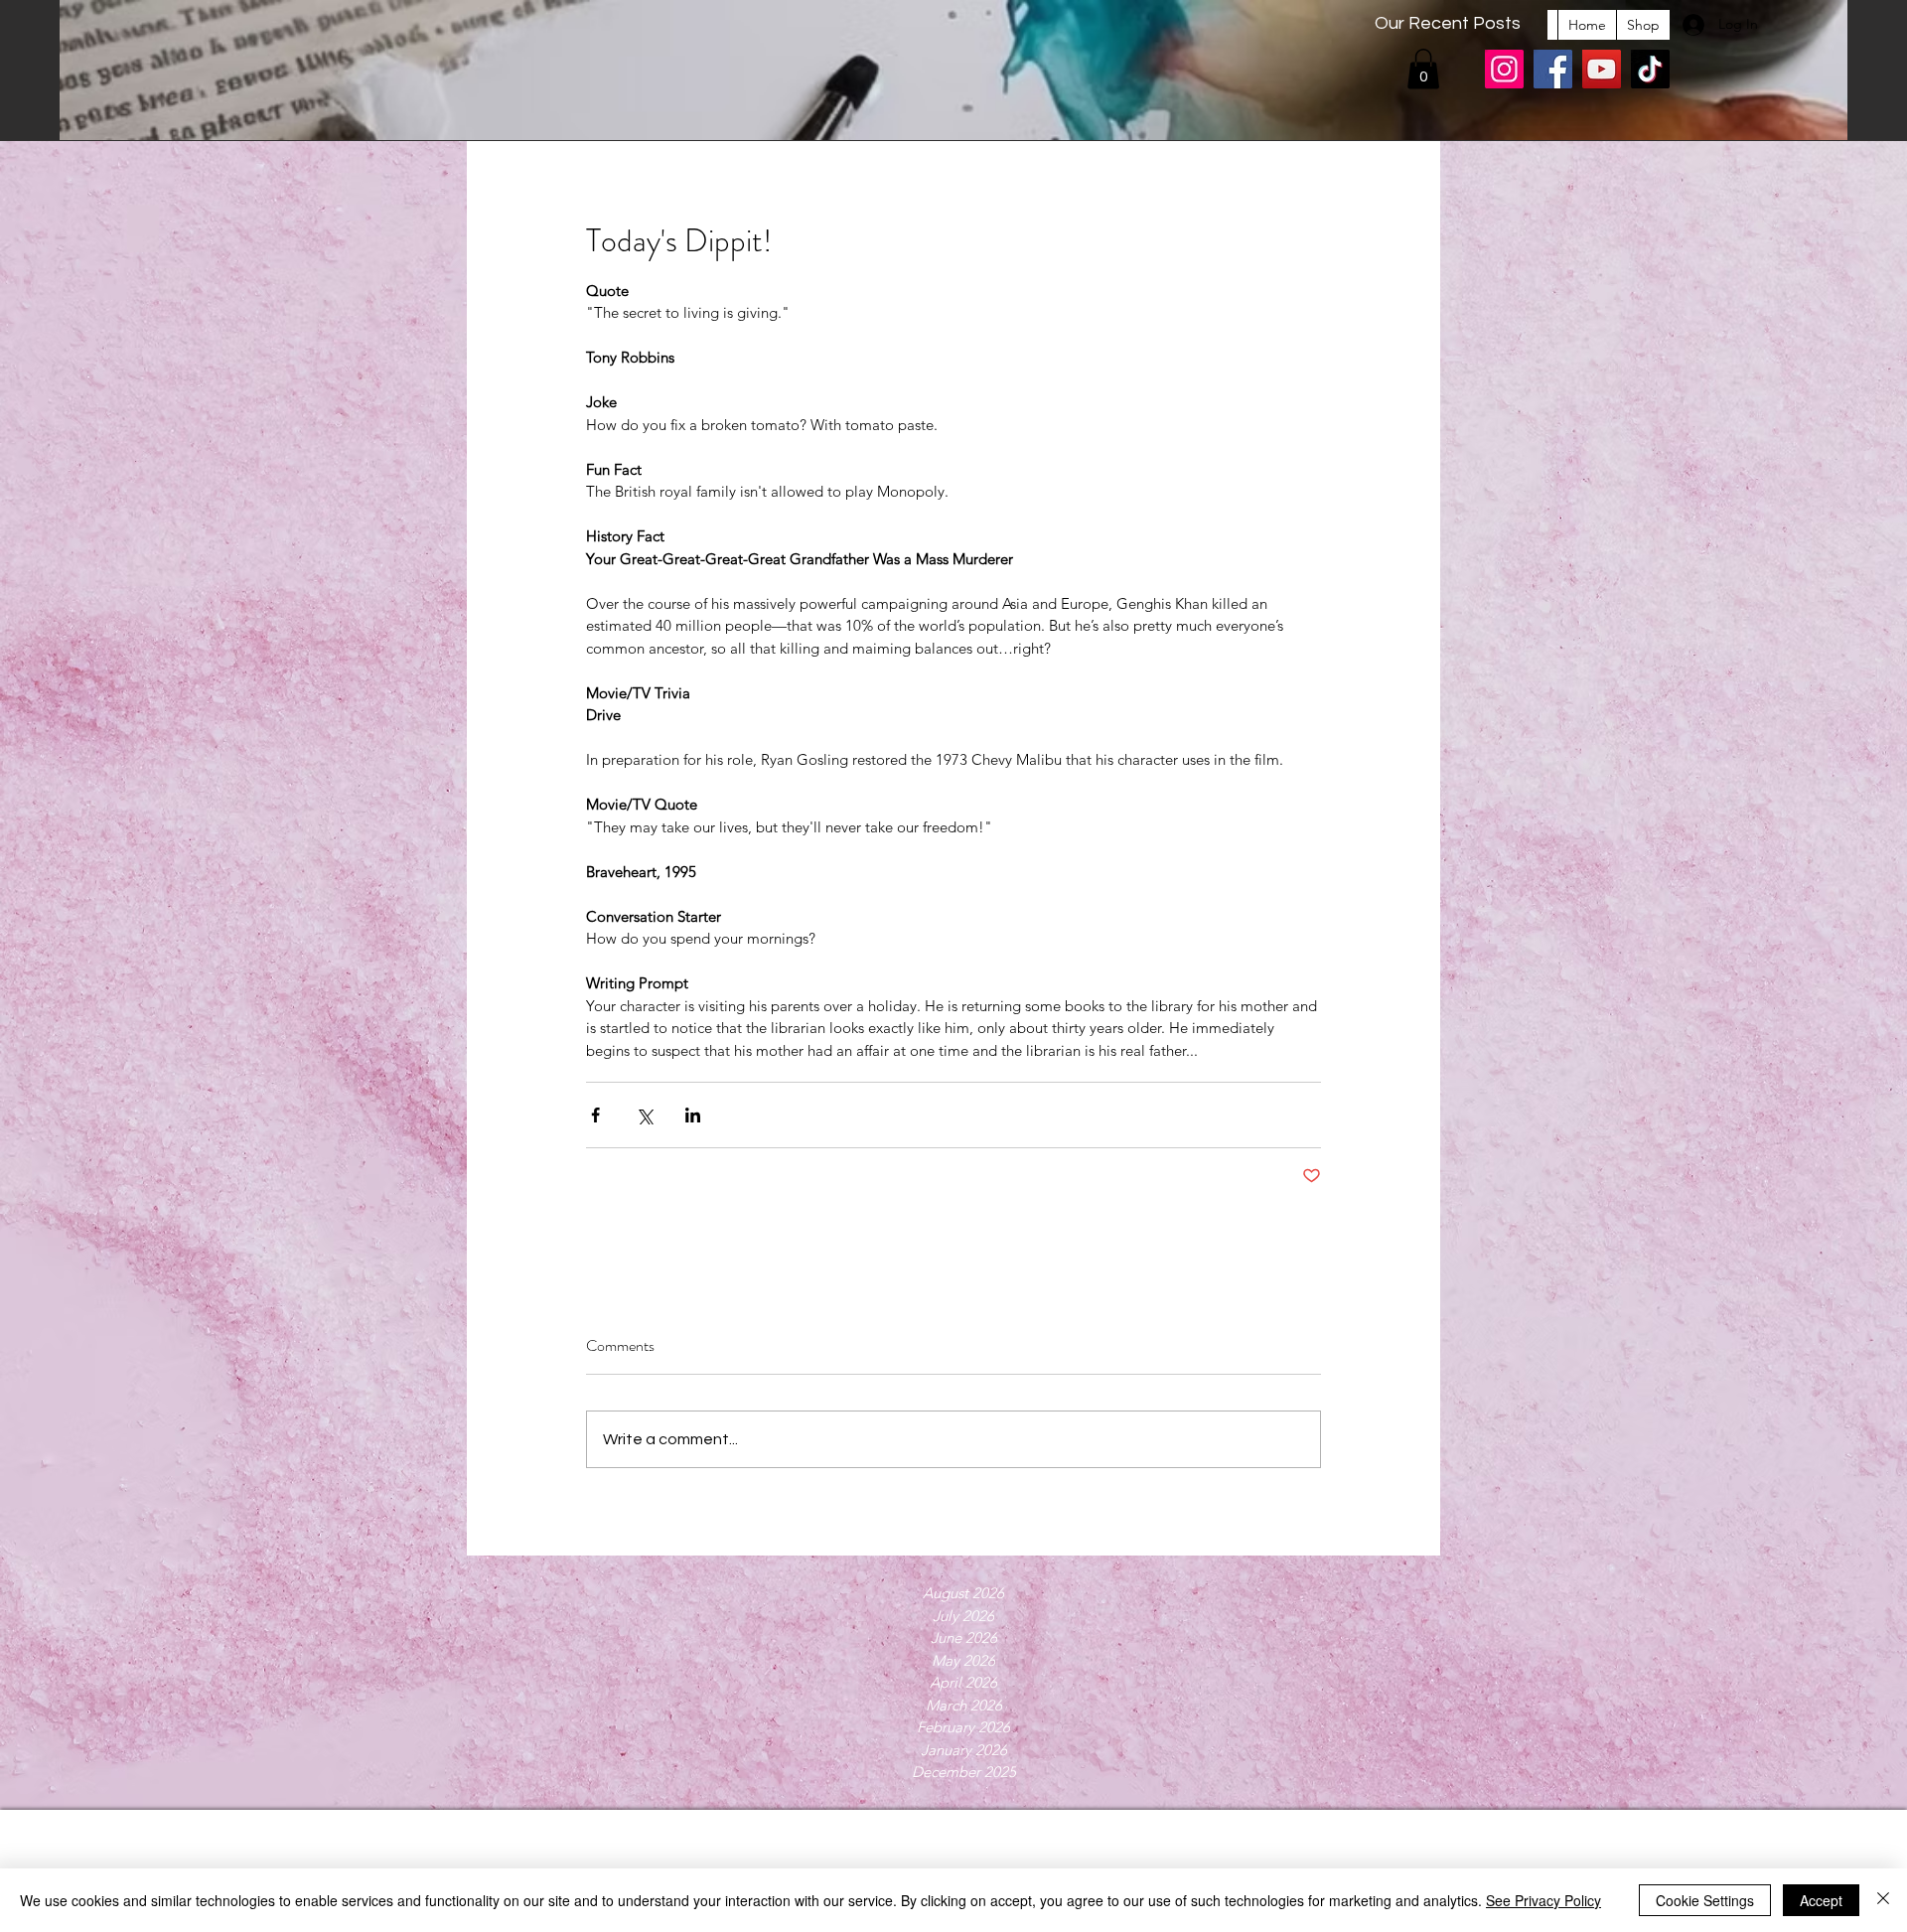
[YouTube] (1602, 69)
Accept (1821, 1900)
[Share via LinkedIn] (693, 1115)
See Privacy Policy (1543, 1900)
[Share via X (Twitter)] (644, 1115)
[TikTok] (1650, 69)
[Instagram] (1504, 69)
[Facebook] (1553, 69)
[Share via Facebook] (595, 1115)
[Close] (1883, 1900)
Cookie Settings (1705, 1900)
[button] (1423, 69)
